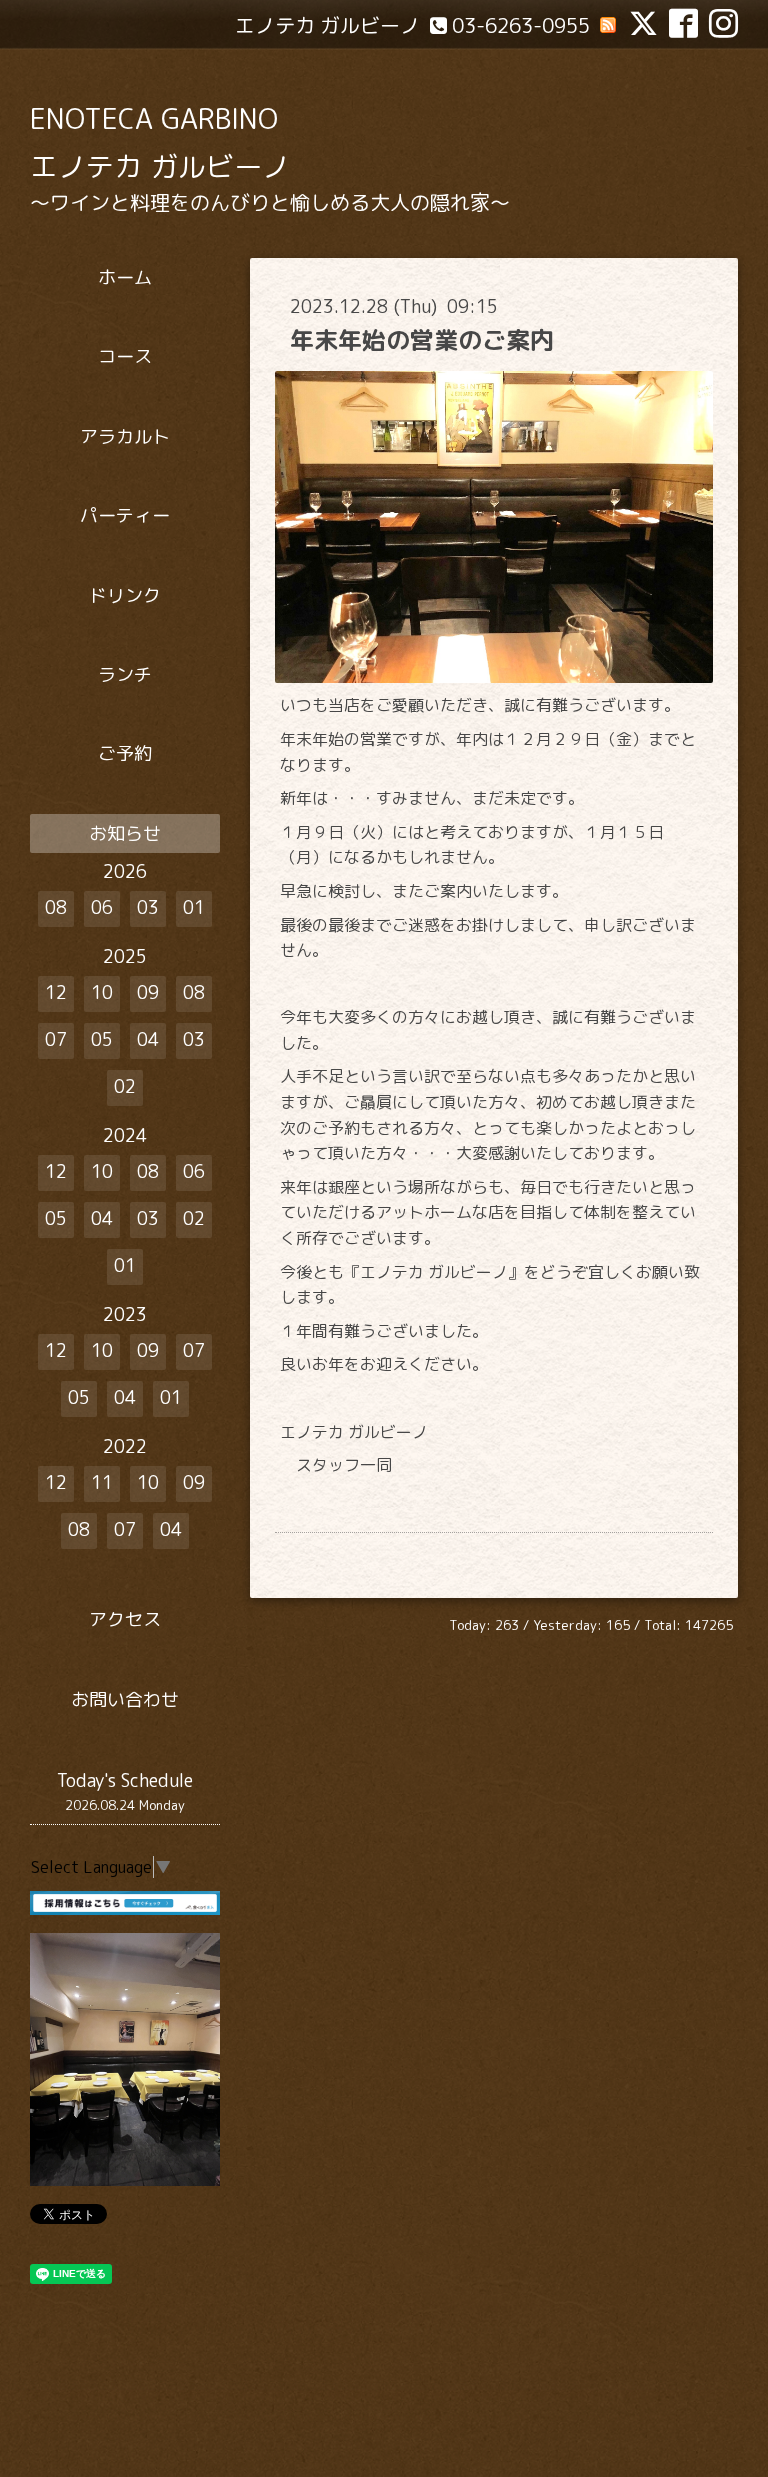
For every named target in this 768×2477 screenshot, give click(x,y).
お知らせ (125, 833)
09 (148, 992)
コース (125, 356)
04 (148, 1039)
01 (194, 907)
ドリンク (125, 595)
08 (56, 907)
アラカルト (125, 436)
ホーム (125, 277)
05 (102, 1039)
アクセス (125, 1619)
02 (125, 1086)
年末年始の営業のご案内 (422, 340)
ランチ (125, 674)
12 (56, 992)
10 (102, 992)
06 (102, 907)
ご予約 (125, 753)
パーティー (125, 515)
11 (102, 1482)
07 (56, 1039)
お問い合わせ (125, 1699)
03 (148, 907)
